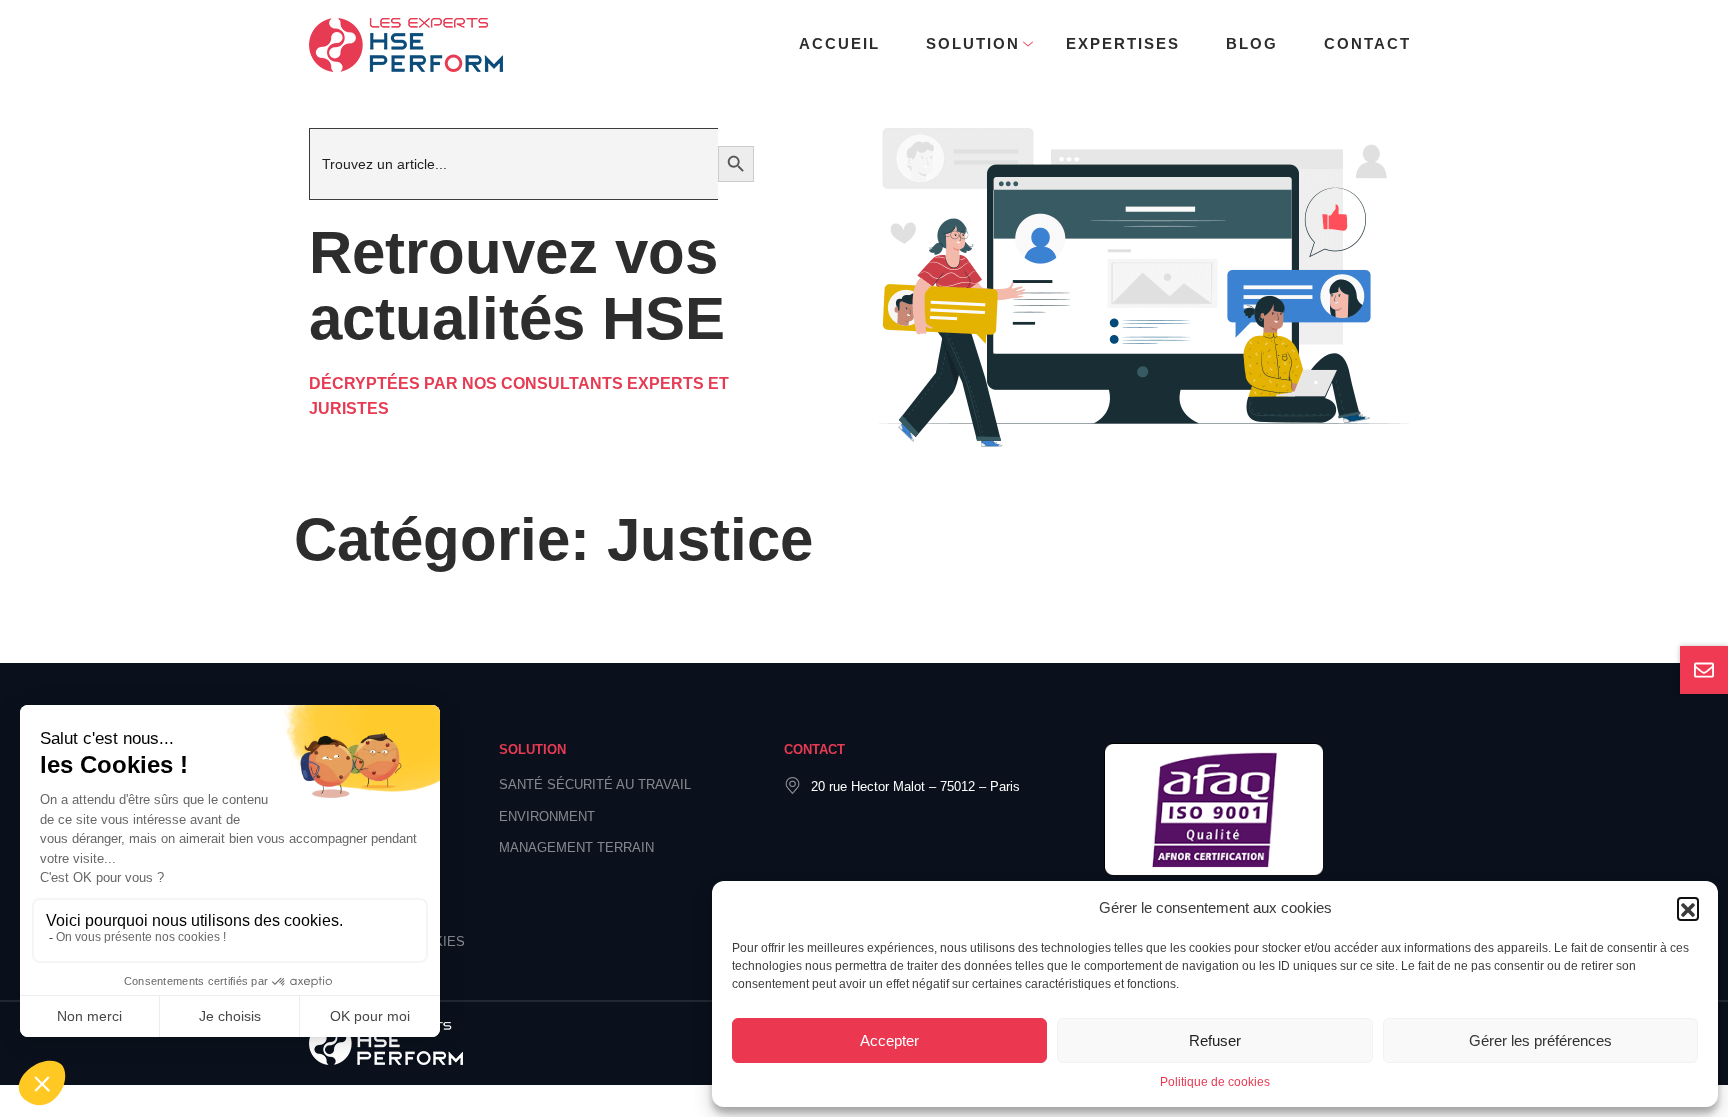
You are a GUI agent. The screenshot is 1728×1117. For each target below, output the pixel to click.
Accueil (839, 43)
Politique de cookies (1215, 1082)
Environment (547, 816)
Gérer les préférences (1540, 1040)
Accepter (889, 1040)
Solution (973, 43)
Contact (1367, 43)
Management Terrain (576, 847)
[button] (1688, 908)
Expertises (1123, 43)
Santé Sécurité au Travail (595, 784)
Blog (1252, 43)
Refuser (1215, 1040)
